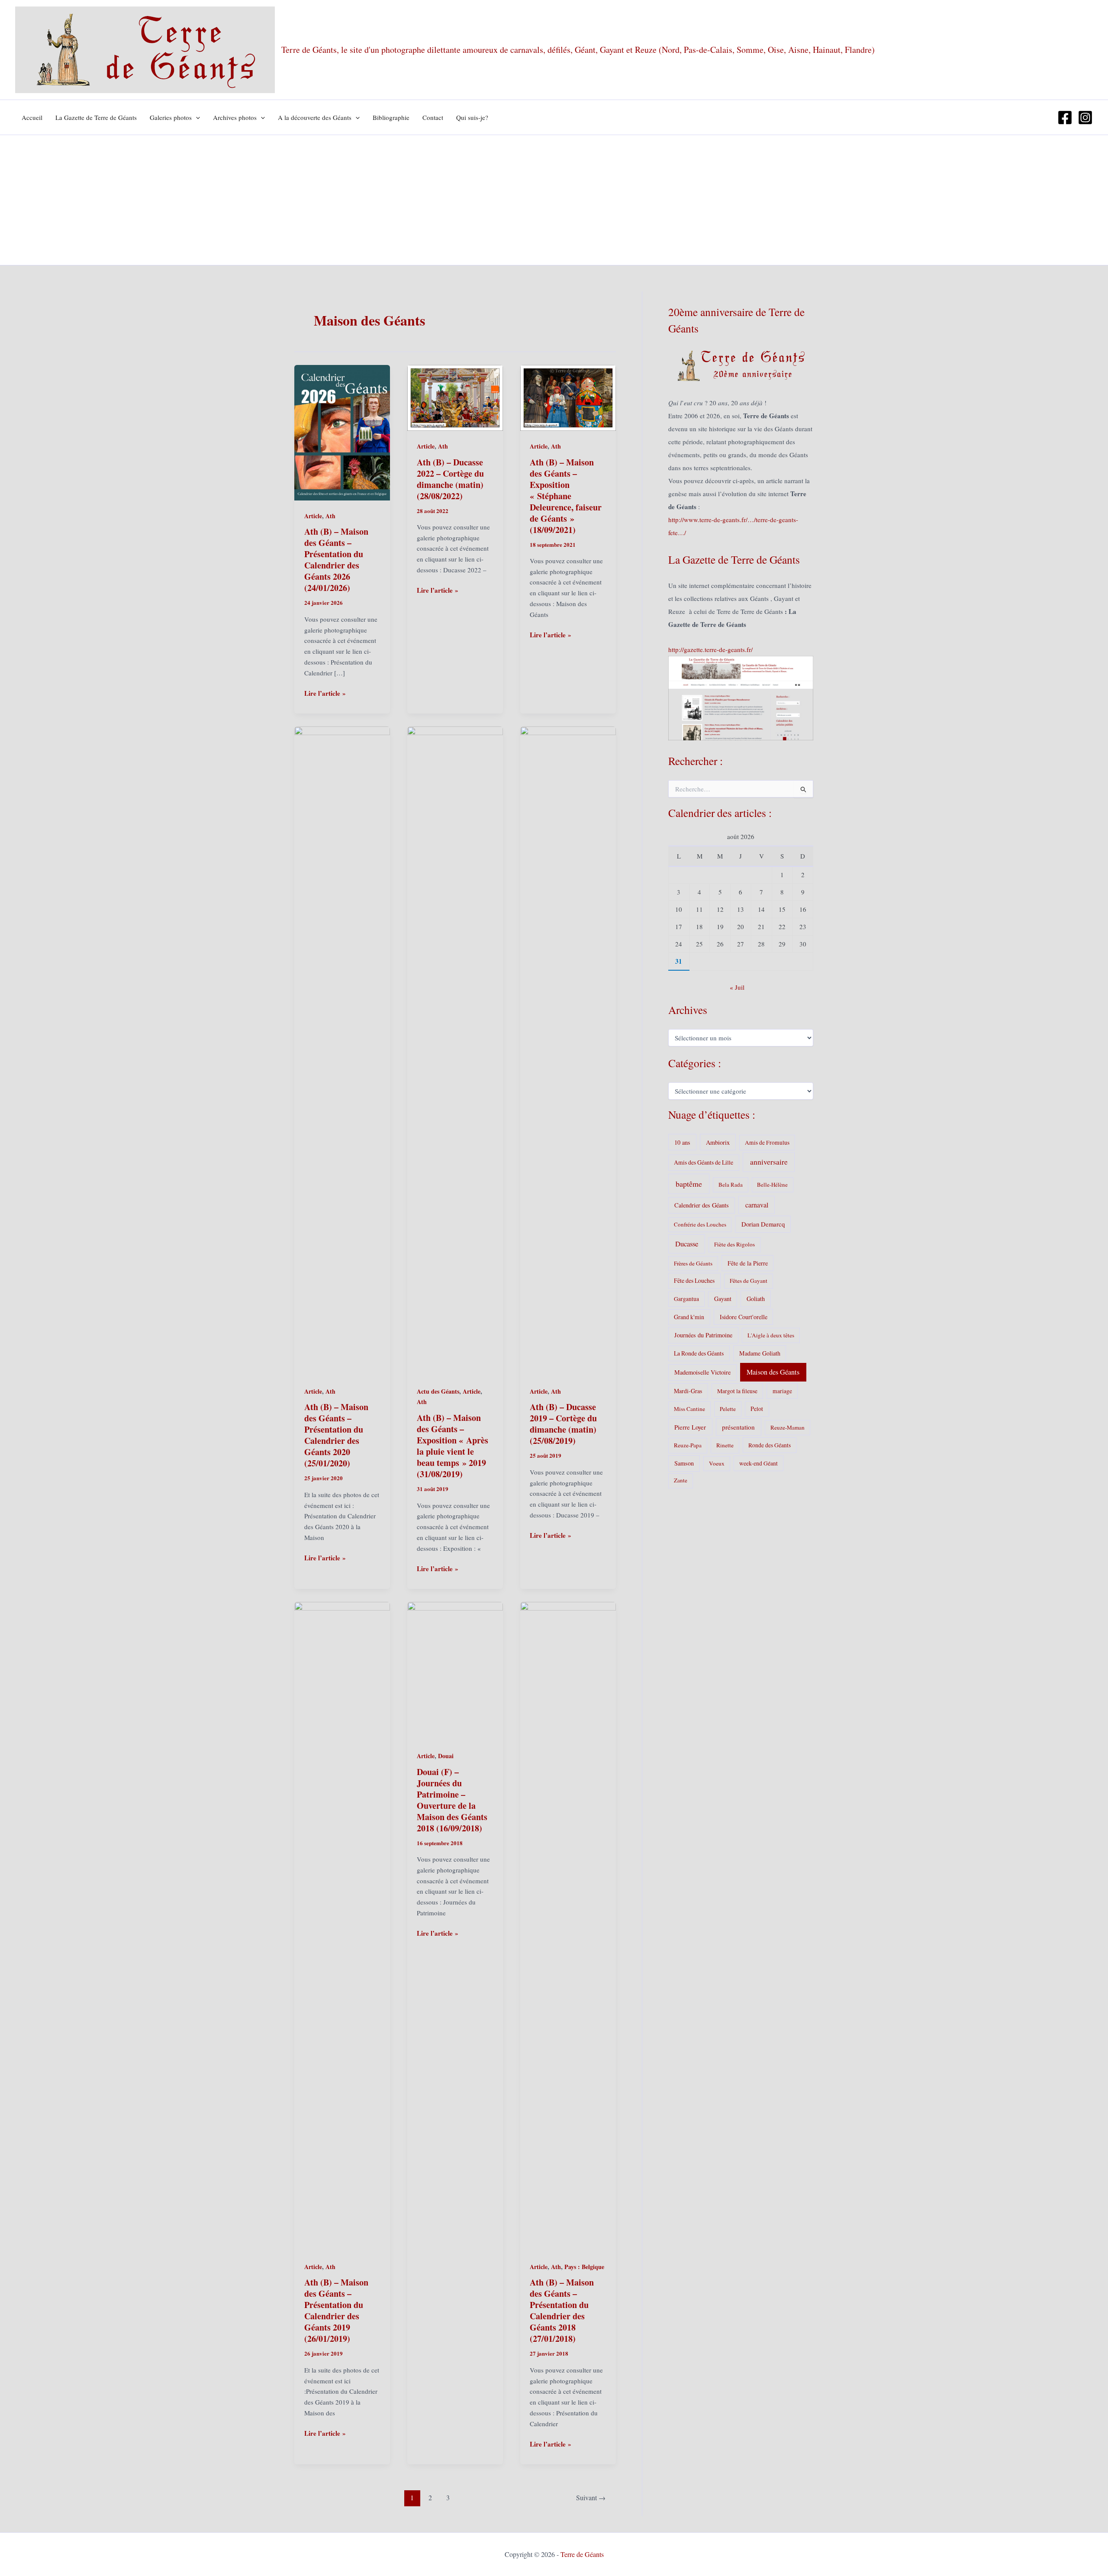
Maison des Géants (773, 1372)
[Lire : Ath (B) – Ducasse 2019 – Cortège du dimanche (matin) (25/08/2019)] (568, 1050)
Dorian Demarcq (763, 1224)
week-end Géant (759, 1463)
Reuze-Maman (788, 1427)
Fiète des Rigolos (734, 1244)
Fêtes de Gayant (749, 1281)
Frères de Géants (693, 1263)
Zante (681, 1480)
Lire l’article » (325, 693)
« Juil (737, 987)
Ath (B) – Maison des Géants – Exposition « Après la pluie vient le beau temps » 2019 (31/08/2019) (453, 1446)
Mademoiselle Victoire (702, 1372)
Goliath (756, 1299)
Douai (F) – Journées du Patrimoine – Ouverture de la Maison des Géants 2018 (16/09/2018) (452, 1800)
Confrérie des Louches (700, 1224)
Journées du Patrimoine (703, 1335)
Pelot (757, 1409)
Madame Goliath (760, 1353)
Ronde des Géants (770, 1445)
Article (313, 516)
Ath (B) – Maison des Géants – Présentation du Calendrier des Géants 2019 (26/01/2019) (336, 2310)
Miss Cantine (689, 1409)
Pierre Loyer (690, 1427)
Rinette (725, 1445)
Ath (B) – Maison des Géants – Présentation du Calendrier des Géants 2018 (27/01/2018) (562, 2310)
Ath (330, 516)
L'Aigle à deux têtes (771, 1335)
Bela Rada (731, 1185)
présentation (738, 1427)
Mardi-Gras (688, 1391)
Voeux (717, 1463)
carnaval (757, 1205)
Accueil (32, 117)
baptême (689, 1184)
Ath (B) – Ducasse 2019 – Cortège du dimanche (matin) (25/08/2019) (563, 1424)
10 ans (682, 1142)
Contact (433, 117)
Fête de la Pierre (748, 1263)
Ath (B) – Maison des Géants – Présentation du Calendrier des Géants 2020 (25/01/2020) (336, 1435)
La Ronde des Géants (699, 1353)
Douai (446, 1756)
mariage (782, 1391)
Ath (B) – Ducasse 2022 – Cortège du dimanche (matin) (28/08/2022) (450, 479)
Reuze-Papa (688, 1445)
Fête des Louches (694, 1280)
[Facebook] (1065, 118)
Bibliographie (391, 117)
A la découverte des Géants (315, 117)
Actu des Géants (438, 1391)
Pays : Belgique (584, 2267)
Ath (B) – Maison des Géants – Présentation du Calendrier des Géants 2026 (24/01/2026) (336, 560)
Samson (684, 1463)
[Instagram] (1085, 118)
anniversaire (769, 1162)
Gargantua (686, 1299)
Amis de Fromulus (767, 1143)
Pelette (728, 1409)
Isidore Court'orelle (744, 1317)
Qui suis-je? (472, 117)
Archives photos (235, 117)
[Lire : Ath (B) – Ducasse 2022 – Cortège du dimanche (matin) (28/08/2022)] (455, 397)
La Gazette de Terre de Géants (96, 117)
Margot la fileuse (737, 1391)
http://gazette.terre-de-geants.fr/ (710, 649)
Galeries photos (171, 117)
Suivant (591, 2497)
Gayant (723, 1299)
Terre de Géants (582, 2554)
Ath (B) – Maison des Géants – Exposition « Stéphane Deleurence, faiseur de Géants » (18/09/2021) (566, 496)
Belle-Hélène (772, 1185)
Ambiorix (718, 1142)
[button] (196, 117)
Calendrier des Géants (702, 1205)
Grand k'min (689, 1317)
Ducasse (687, 1244)
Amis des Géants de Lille (704, 1162)
